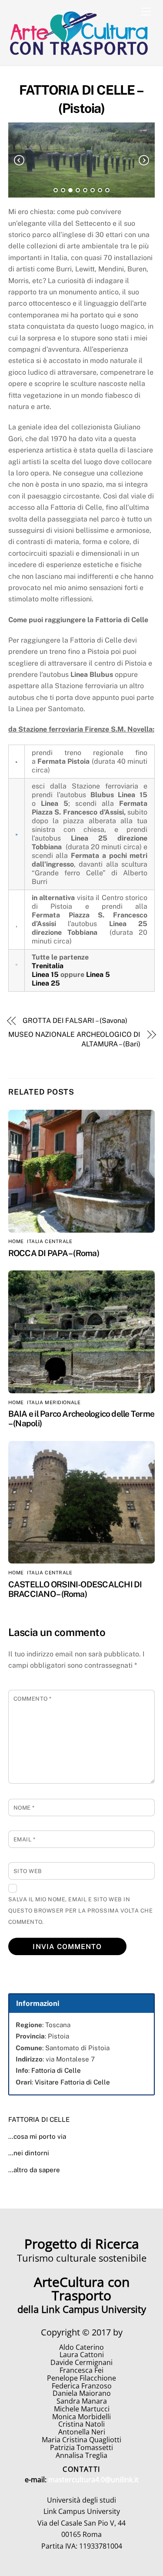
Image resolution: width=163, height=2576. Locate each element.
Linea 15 (45, 975)
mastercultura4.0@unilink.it (93, 2480)
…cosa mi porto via (37, 2136)
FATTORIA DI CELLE (39, 2119)
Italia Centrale (50, 1241)
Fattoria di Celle (56, 2070)
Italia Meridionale (54, 1402)
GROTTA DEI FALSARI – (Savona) (75, 1021)
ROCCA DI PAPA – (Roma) (54, 1253)
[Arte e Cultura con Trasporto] (79, 55)
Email (25, 1839)
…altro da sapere (34, 2170)
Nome (24, 1808)
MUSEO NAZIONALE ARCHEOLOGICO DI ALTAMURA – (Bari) (74, 1039)
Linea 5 (98, 975)
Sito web (28, 1871)
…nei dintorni (29, 2153)
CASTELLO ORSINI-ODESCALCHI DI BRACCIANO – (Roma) (75, 1589)
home (16, 1241)
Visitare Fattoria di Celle (72, 2082)
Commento (33, 1699)
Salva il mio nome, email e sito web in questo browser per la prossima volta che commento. (80, 1911)
